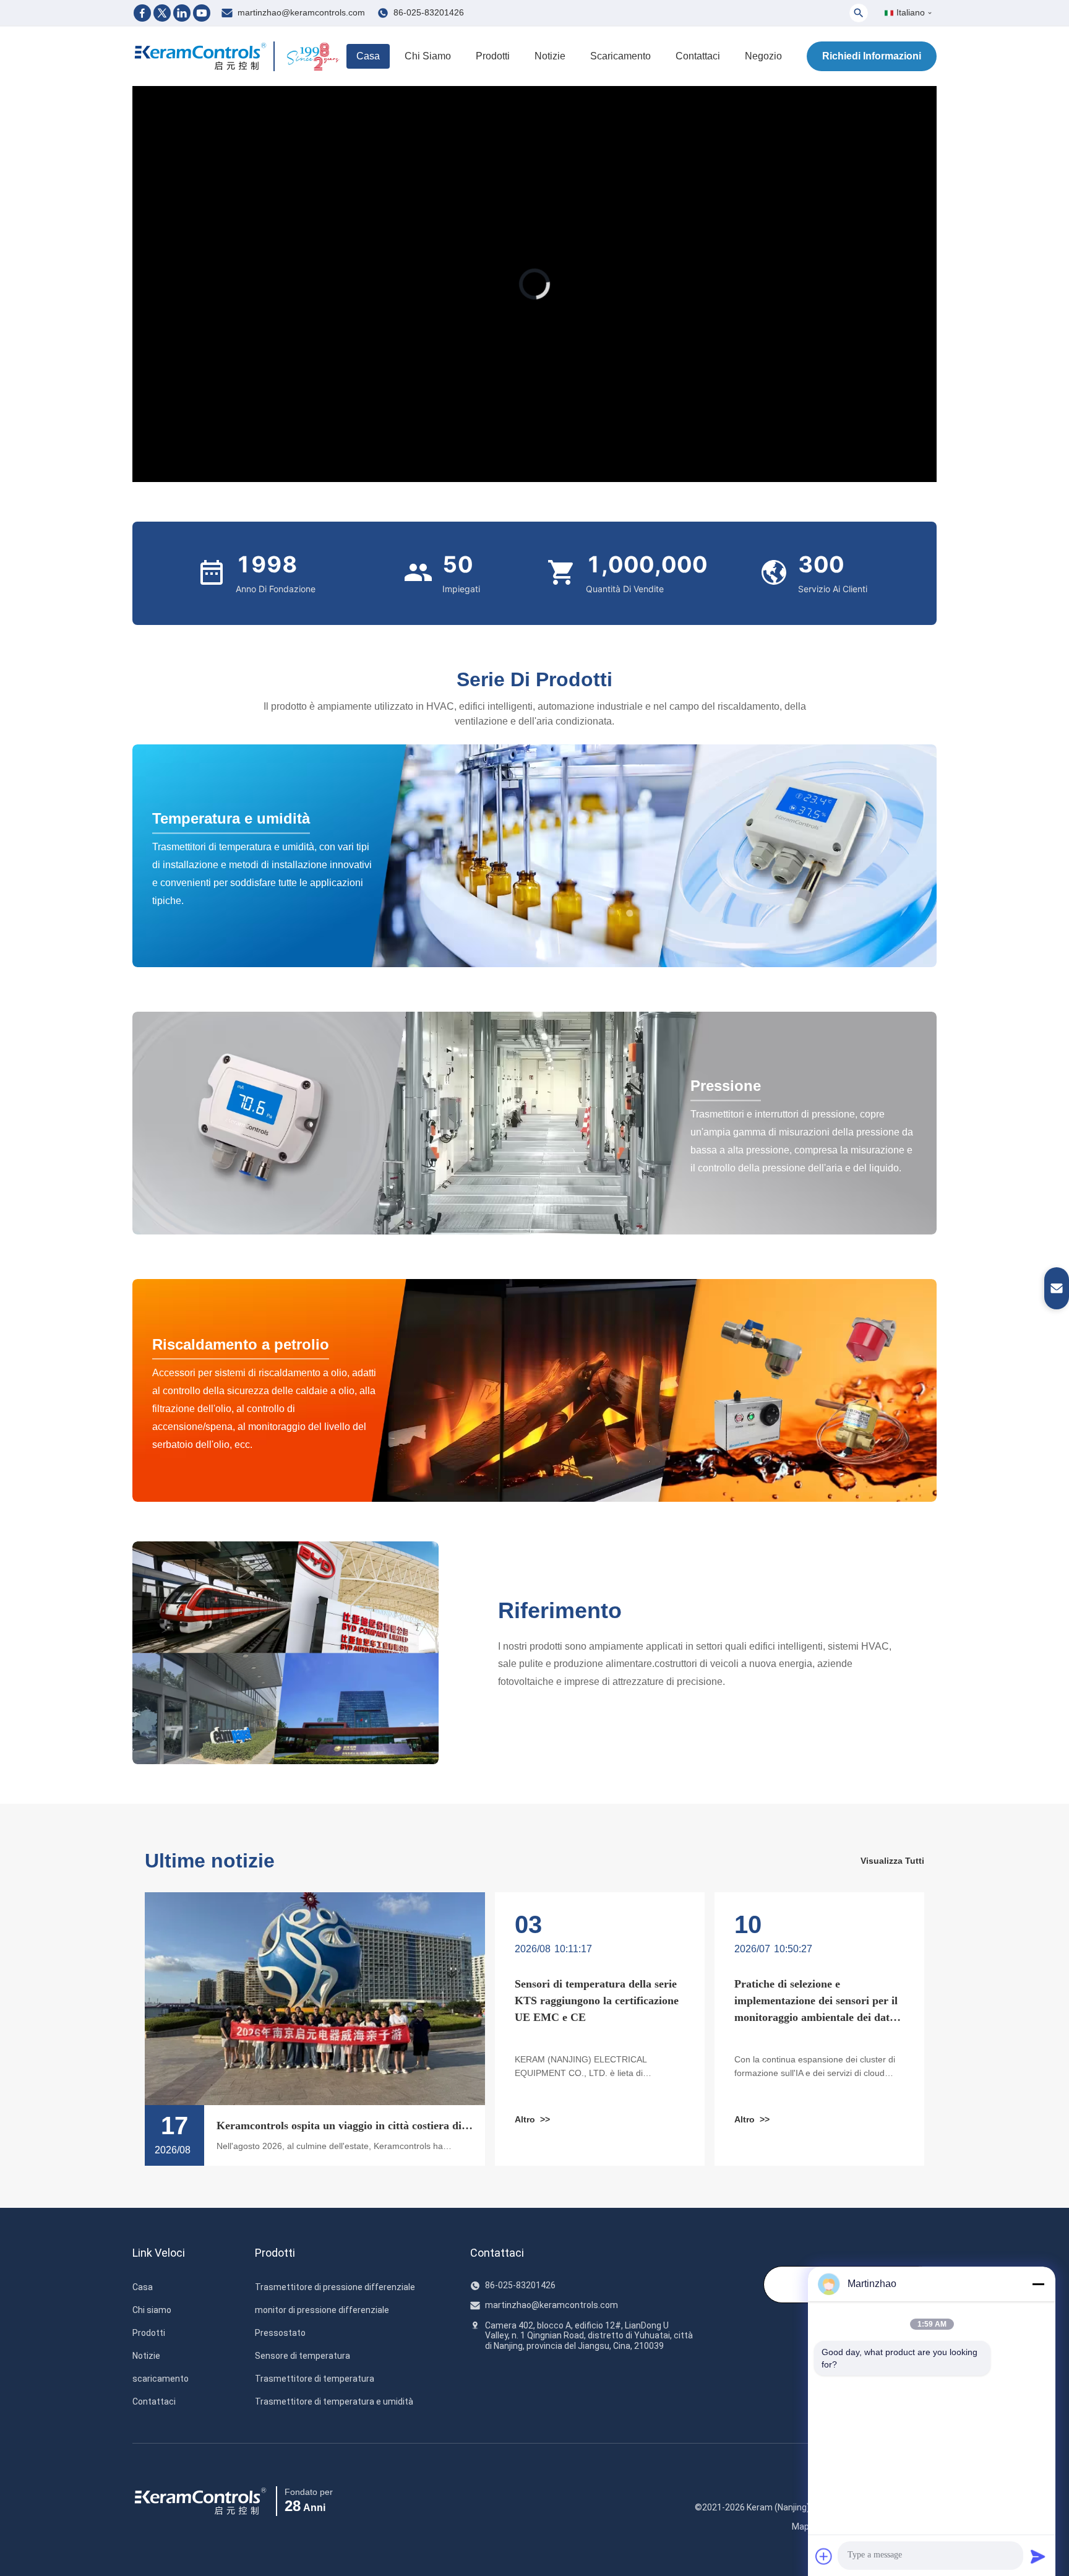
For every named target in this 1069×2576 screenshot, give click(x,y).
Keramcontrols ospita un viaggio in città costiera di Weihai (339, 2127)
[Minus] (1038, 2284)
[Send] (1038, 2556)
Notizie (550, 56)
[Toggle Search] (859, 13)
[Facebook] (142, 13)
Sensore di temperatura (303, 2356)
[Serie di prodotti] (534, 856)
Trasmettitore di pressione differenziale (335, 2287)
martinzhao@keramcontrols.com (301, 12)
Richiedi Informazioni (872, 56)
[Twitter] (162, 13)
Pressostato (280, 2333)
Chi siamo (428, 56)
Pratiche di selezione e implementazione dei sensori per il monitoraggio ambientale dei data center (816, 2002)
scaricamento (620, 56)
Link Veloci (159, 2253)
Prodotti (493, 56)
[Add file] (824, 2556)
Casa (368, 56)
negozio (763, 56)
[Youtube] (202, 13)
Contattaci (698, 56)
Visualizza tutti (892, 1861)
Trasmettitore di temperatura (315, 2379)
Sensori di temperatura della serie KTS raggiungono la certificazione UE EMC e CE (597, 2001)
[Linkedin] (182, 13)
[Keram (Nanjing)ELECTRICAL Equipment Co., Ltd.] (200, 56)
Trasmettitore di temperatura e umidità (334, 2402)
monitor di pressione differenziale (322, 2310)
